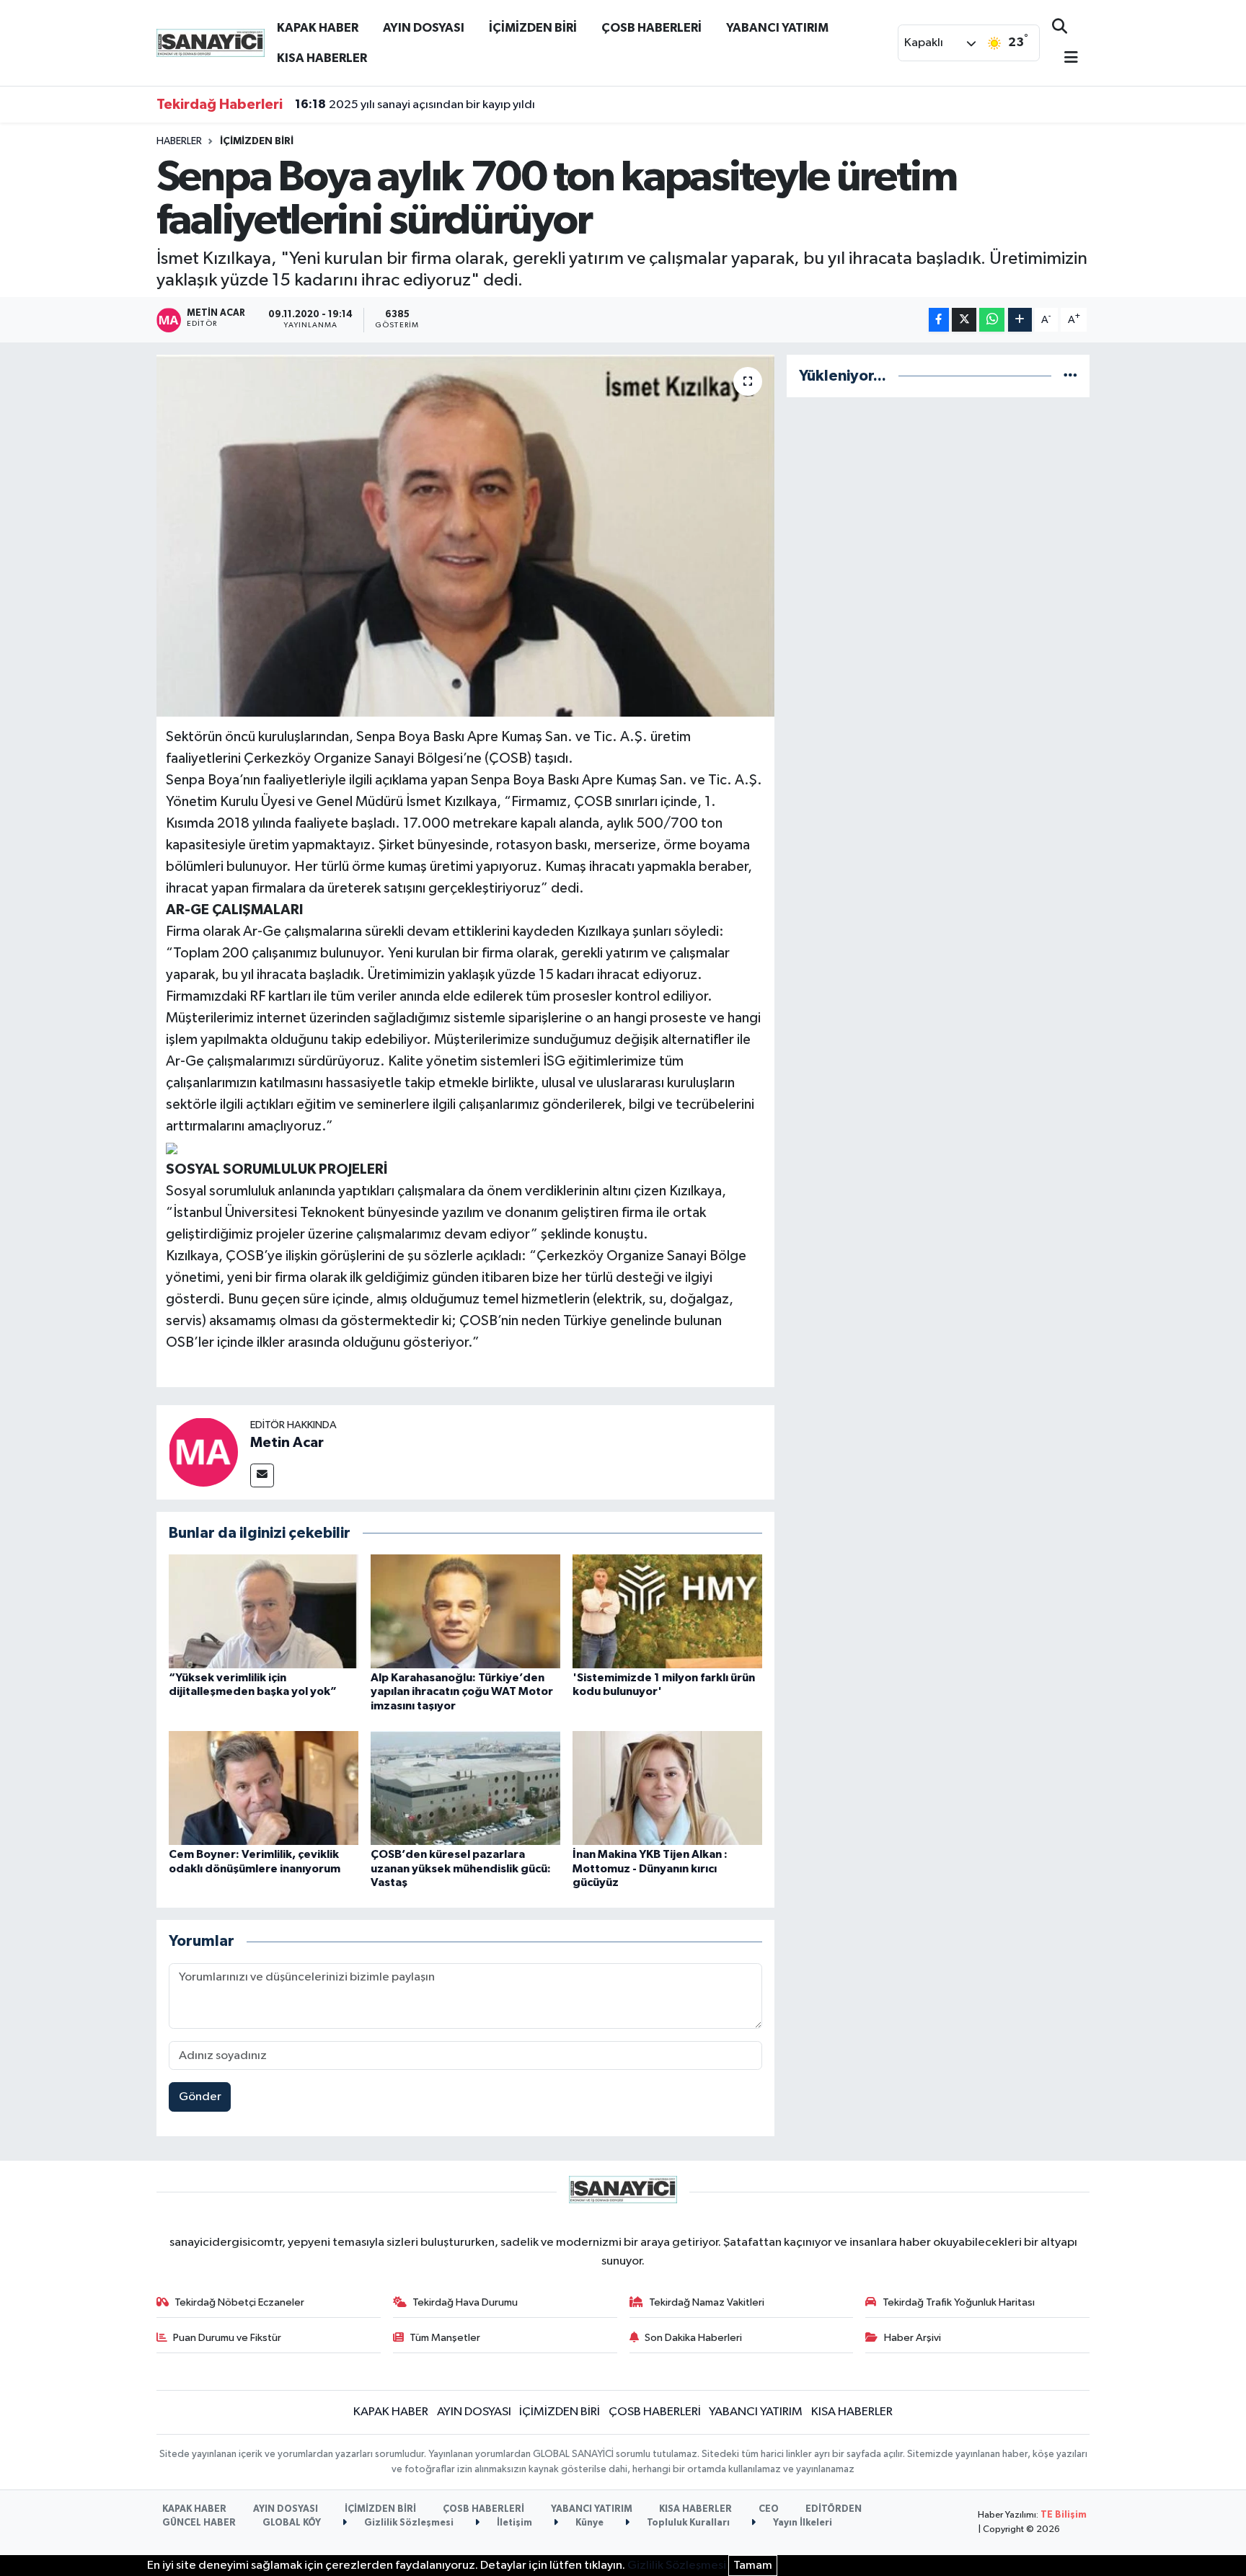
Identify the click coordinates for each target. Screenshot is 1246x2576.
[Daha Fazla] (1020, 320)
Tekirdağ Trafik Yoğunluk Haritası (959, 2302)
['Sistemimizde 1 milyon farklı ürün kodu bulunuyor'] (667, 1611)
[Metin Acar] (203, 1452)
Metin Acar (287, 1443)
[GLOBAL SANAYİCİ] (211, 42)
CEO (769, 2509)
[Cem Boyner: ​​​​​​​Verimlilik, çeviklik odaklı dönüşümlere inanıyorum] (264, 1788)
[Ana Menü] (1065, 59)
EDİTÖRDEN (834, 2509)
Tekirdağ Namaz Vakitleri (707, 2302)
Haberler (179, 141)
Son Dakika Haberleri (693, 2338)
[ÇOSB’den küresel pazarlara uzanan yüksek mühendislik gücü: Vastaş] (465, 1788)
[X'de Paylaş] (964, 320)
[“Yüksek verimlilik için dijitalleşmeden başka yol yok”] (264, 1611)
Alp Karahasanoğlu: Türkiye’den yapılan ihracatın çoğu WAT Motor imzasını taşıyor (462, 1691)
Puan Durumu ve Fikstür (227, 2338)
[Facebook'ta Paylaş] (939, 320)
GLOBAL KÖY (292, 2523)
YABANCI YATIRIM (777, 28)
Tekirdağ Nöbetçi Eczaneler (239, 2302)
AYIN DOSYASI (424, 28)
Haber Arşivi (913, 2338)
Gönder (200, 2097)
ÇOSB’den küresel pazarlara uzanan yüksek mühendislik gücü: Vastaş (461, 1868)
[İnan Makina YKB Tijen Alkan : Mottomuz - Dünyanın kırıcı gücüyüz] (667, 1788)
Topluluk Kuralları (687, 2523)
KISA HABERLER (322, 58)
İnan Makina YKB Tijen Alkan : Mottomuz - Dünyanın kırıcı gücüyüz (650, 1868)
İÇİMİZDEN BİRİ (533, 28)
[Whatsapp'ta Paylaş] (992, 320)
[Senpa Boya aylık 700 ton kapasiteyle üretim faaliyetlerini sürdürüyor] (465, 536)
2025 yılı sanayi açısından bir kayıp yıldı (415, 105)
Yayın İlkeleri (801, 2523)
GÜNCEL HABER (199, 2523)
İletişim (513, 2523)
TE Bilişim (1064, 2515)
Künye (588, 2523)
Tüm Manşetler (445, 2338)
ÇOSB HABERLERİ (651, 28)
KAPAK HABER (318, 28)
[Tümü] (1070, 376)
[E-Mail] (262, 1475)
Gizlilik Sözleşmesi (408, 2523)
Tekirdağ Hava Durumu (465, 2302)
